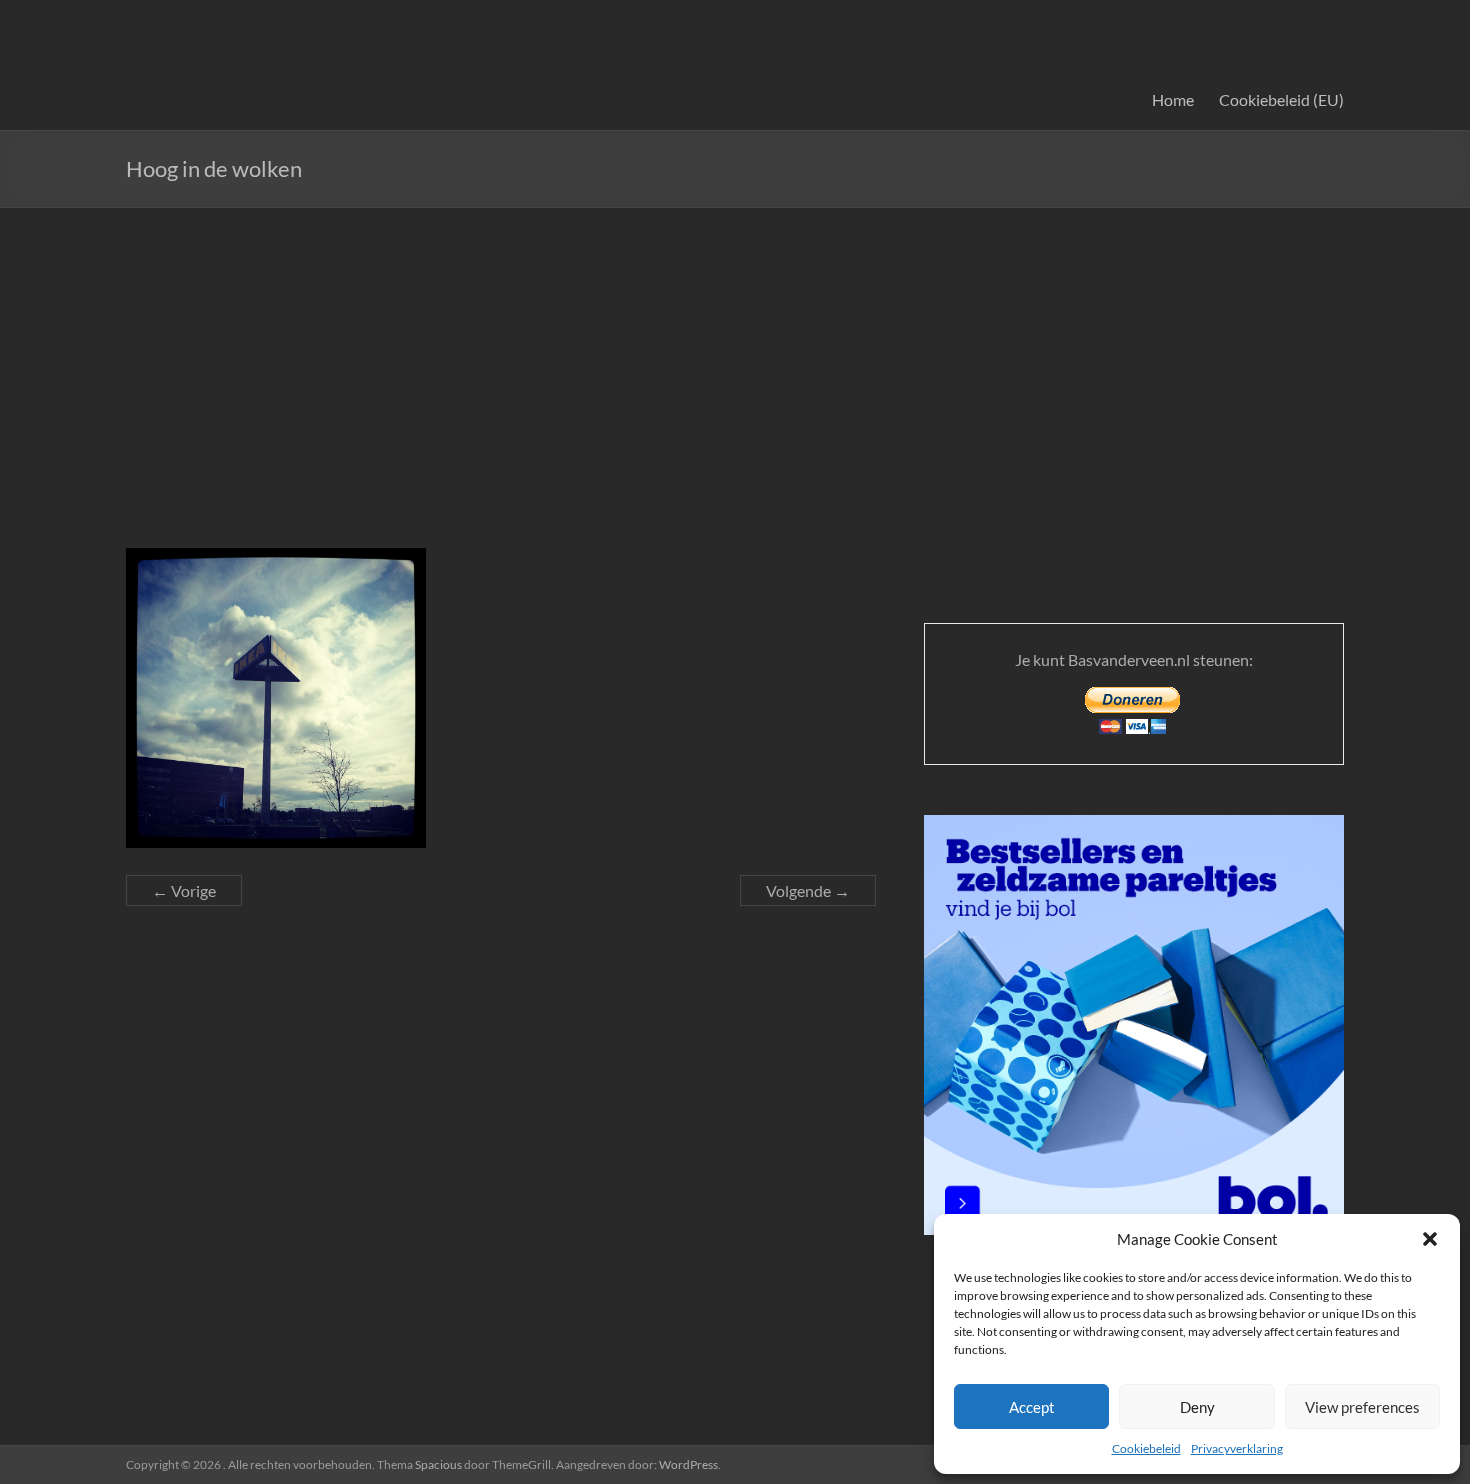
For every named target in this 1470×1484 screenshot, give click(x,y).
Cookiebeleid (1146, 1448)
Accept (1032, 1407)
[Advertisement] (735, 358)
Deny (1197, 1407)
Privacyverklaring (1237, 1448)
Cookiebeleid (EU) (1281, 99)
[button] (1430, 1239)
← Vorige (184, 890)
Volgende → (808, 890)
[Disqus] (501, 1181)
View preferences (1362, 1407)
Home (1173, 99)
